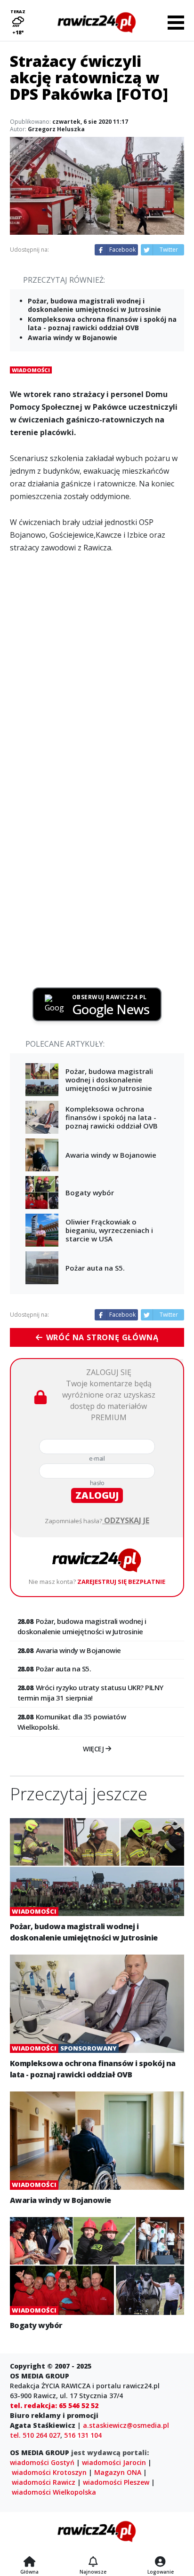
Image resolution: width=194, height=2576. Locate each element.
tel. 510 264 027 (35, 2435)
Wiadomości (31, 370)
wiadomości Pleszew (116, 2482)
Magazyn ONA (118, 2472)
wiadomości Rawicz (44, 2482)
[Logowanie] (161, 2562)
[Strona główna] (29, 2562)
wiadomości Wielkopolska (54, 2492)
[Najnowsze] (93, 2562)
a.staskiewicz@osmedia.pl (126, 2425)
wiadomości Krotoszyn (49, 2472)
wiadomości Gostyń (42, 2462)
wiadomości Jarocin (114, 2462)
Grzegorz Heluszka (56, 129)
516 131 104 (83, 2435)
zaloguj (97, 1495)
